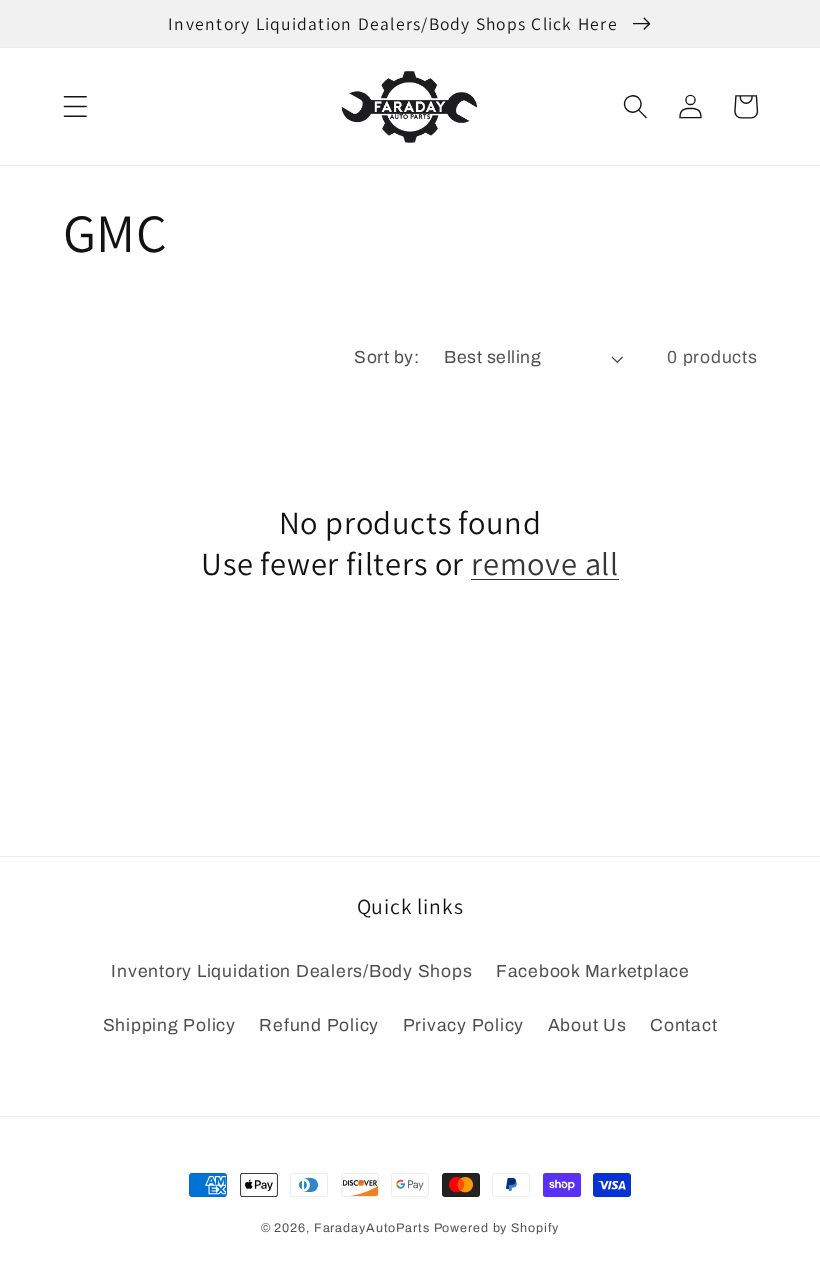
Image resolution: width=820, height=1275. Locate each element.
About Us (587, 1025)
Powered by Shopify (497, 1228)
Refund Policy (319, 1025)
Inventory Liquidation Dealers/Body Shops (291, 971)
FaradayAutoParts (372, 1228)
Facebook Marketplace (593, 971)
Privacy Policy (464, 1025)
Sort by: (386, 357)
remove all (545, 563)
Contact (683, 1025)
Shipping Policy (169, 1025)
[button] (75, 106)
